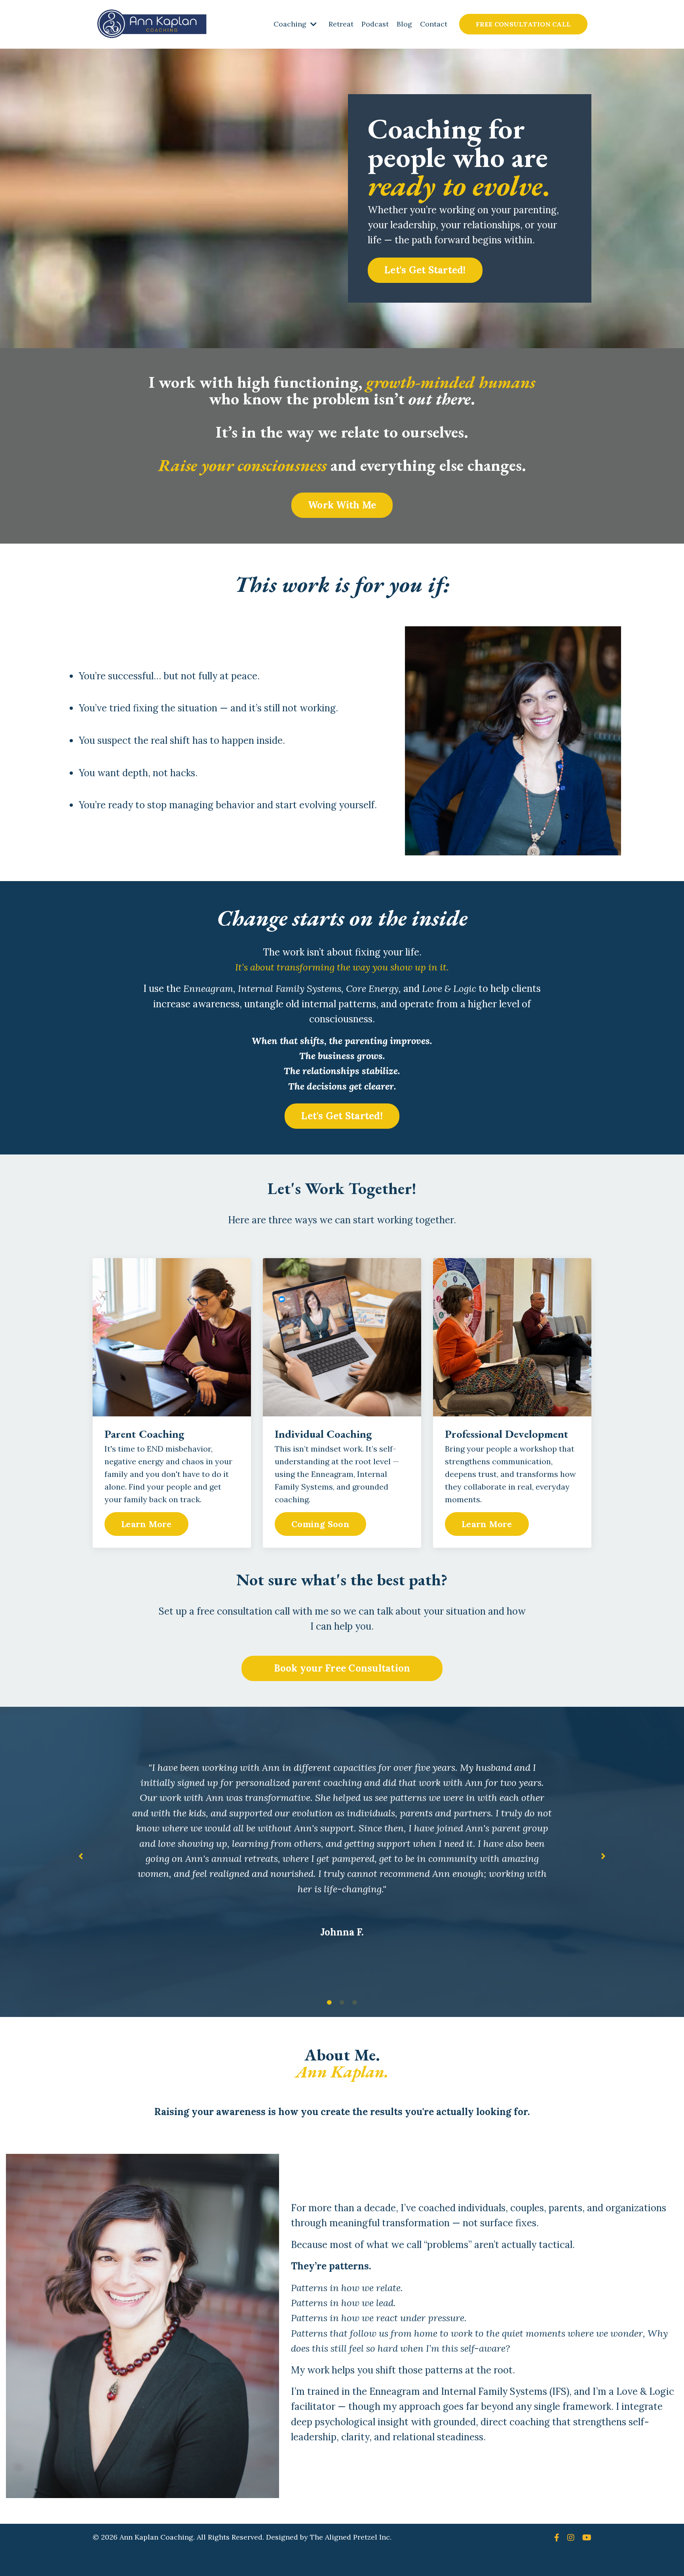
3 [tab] (355, 2003)
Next (603, 1856)
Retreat (341, 24)
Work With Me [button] (342, 505)
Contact (434, 24)
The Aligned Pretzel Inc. (351, 2537)
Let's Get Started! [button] (425, 270)
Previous (81, 1856)
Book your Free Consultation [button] (342, 1668)
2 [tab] (342, 2003)
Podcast (375, 24)
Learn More (146, 1524)
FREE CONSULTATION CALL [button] (523, 24)
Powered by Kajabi (567, 2556)
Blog (404, 24)
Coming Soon (320, 1524)
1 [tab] (329, 2003)
